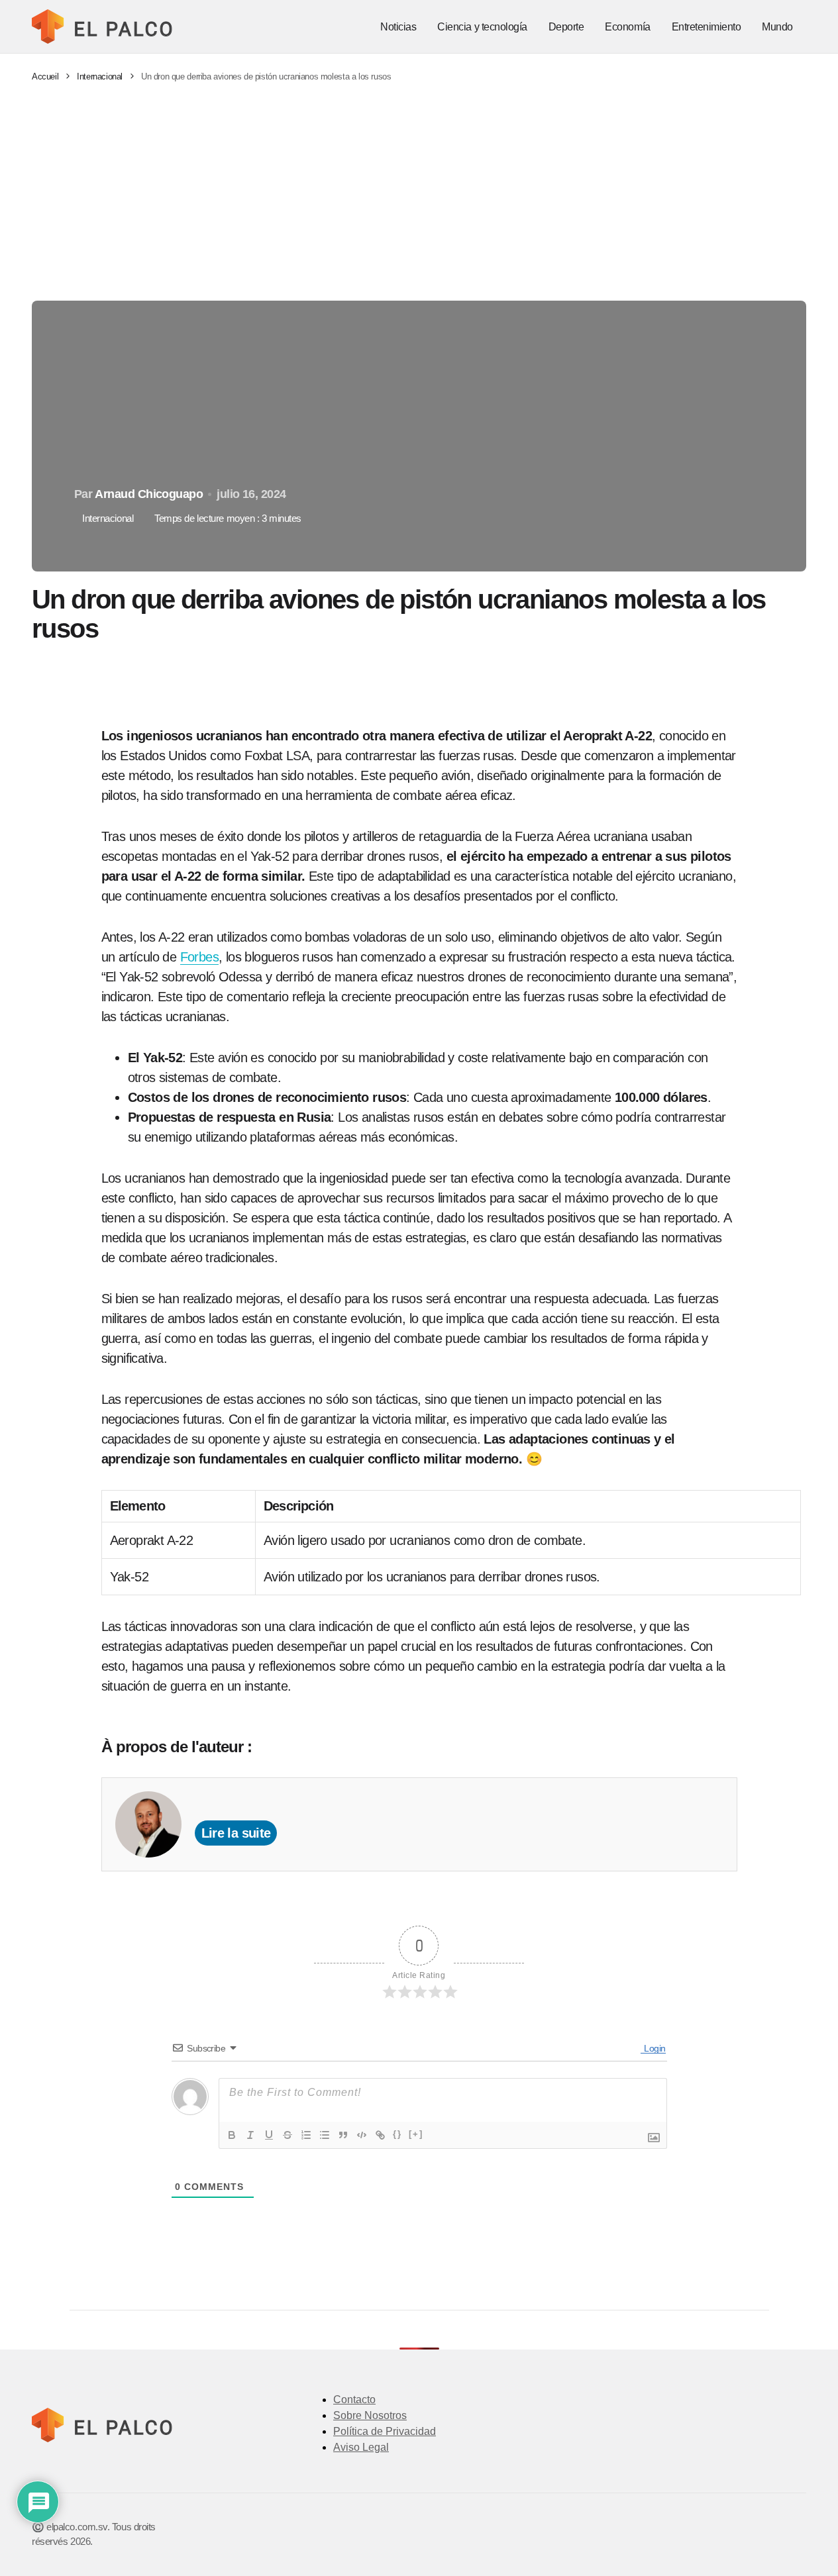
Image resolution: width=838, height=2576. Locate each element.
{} (397, 2134)
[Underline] (269, 2135)
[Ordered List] (306, 2135)
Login (654, 2048)
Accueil (45, 76)
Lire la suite (236, 1833)
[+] (416, 2134)
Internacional (100, 76)
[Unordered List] (325, 2135)
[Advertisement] (419, 192)
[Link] (380, 2135)
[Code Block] (362, 2135)
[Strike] (288, 2135)
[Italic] (250, 2135)
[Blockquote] (343, 2135)
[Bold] (232, 2135)
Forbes (199, 957)
